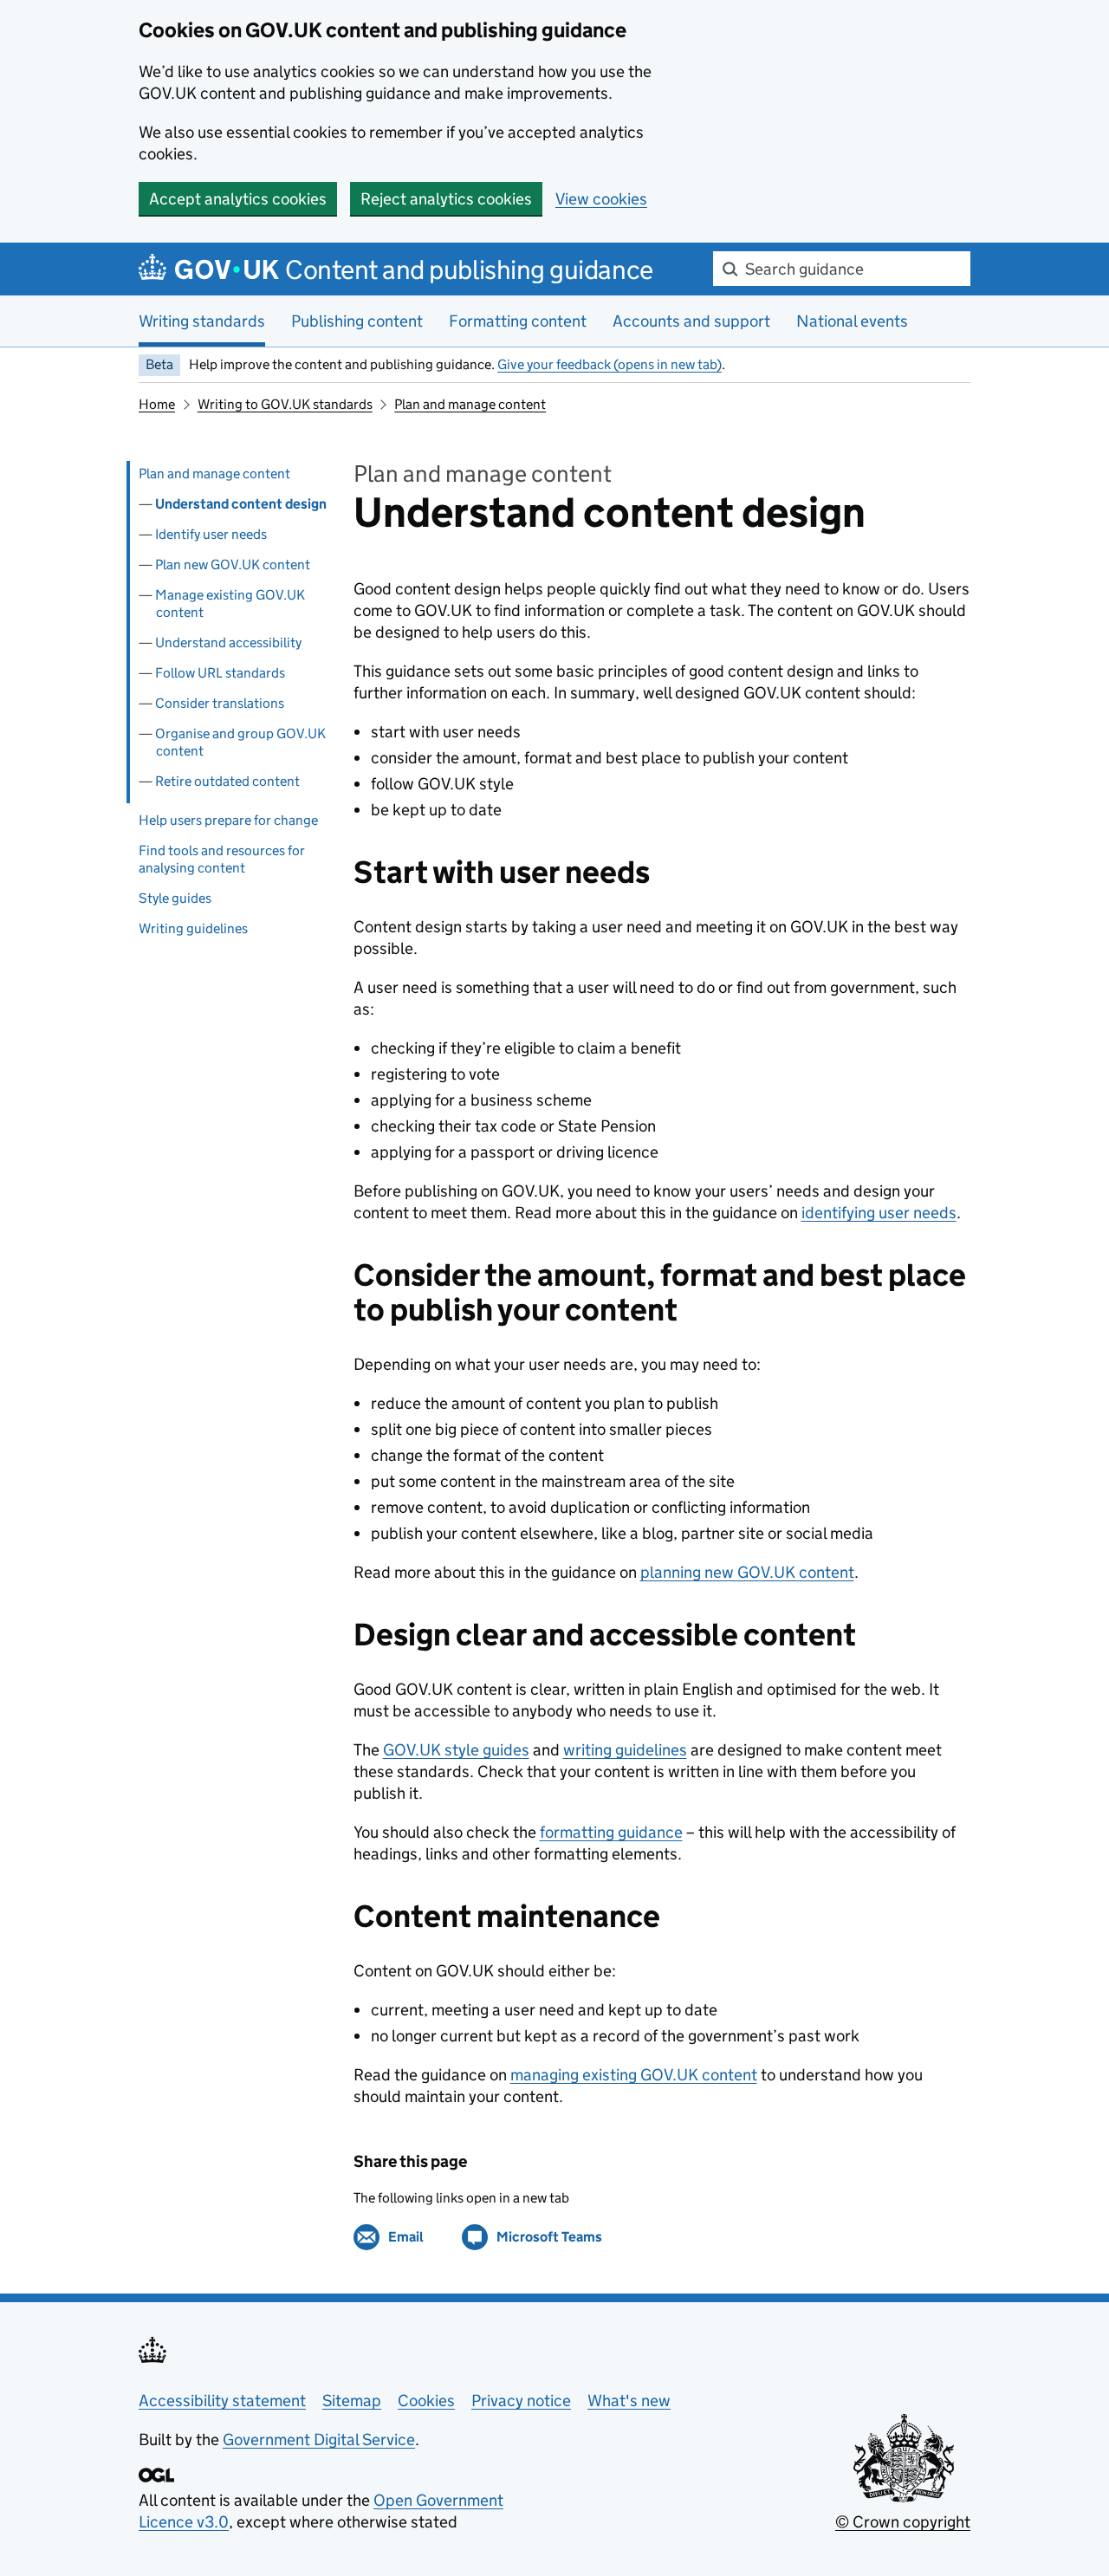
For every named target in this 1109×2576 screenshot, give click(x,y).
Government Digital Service (319, 2440)
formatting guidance (611, 1832)
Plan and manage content (470, 404)
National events (852, 321)
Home (157, 404)
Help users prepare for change (228, 820)
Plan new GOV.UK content (233, 565)
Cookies (426, 2401)
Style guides (175, 898)
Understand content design (241, 504)
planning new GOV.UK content (747, 1572)
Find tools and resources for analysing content (222, 859)
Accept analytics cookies (238, 199)
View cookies (601, 199)
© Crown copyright (903, 2522)
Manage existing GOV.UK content (230, 603)
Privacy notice (521, 2401)
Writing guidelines (193, 928)
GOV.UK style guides (456, 1750)
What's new (629, 2401)
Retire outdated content (227, 781)
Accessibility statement (222, 2401)
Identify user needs (211, 534)
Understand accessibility (228, 642)
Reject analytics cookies (446, 199)
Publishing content (357, 321)
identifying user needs (879, 1213)
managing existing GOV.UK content (634, 2075)
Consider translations (220, 703)
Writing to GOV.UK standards (285, 404)
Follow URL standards (220, 673)
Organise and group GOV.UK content (240, 742)
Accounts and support (691, 321)
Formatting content (518, 321)
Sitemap (352, 2401)
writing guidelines (625, 1750)
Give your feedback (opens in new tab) (610, 364)
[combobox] (842, 269)
